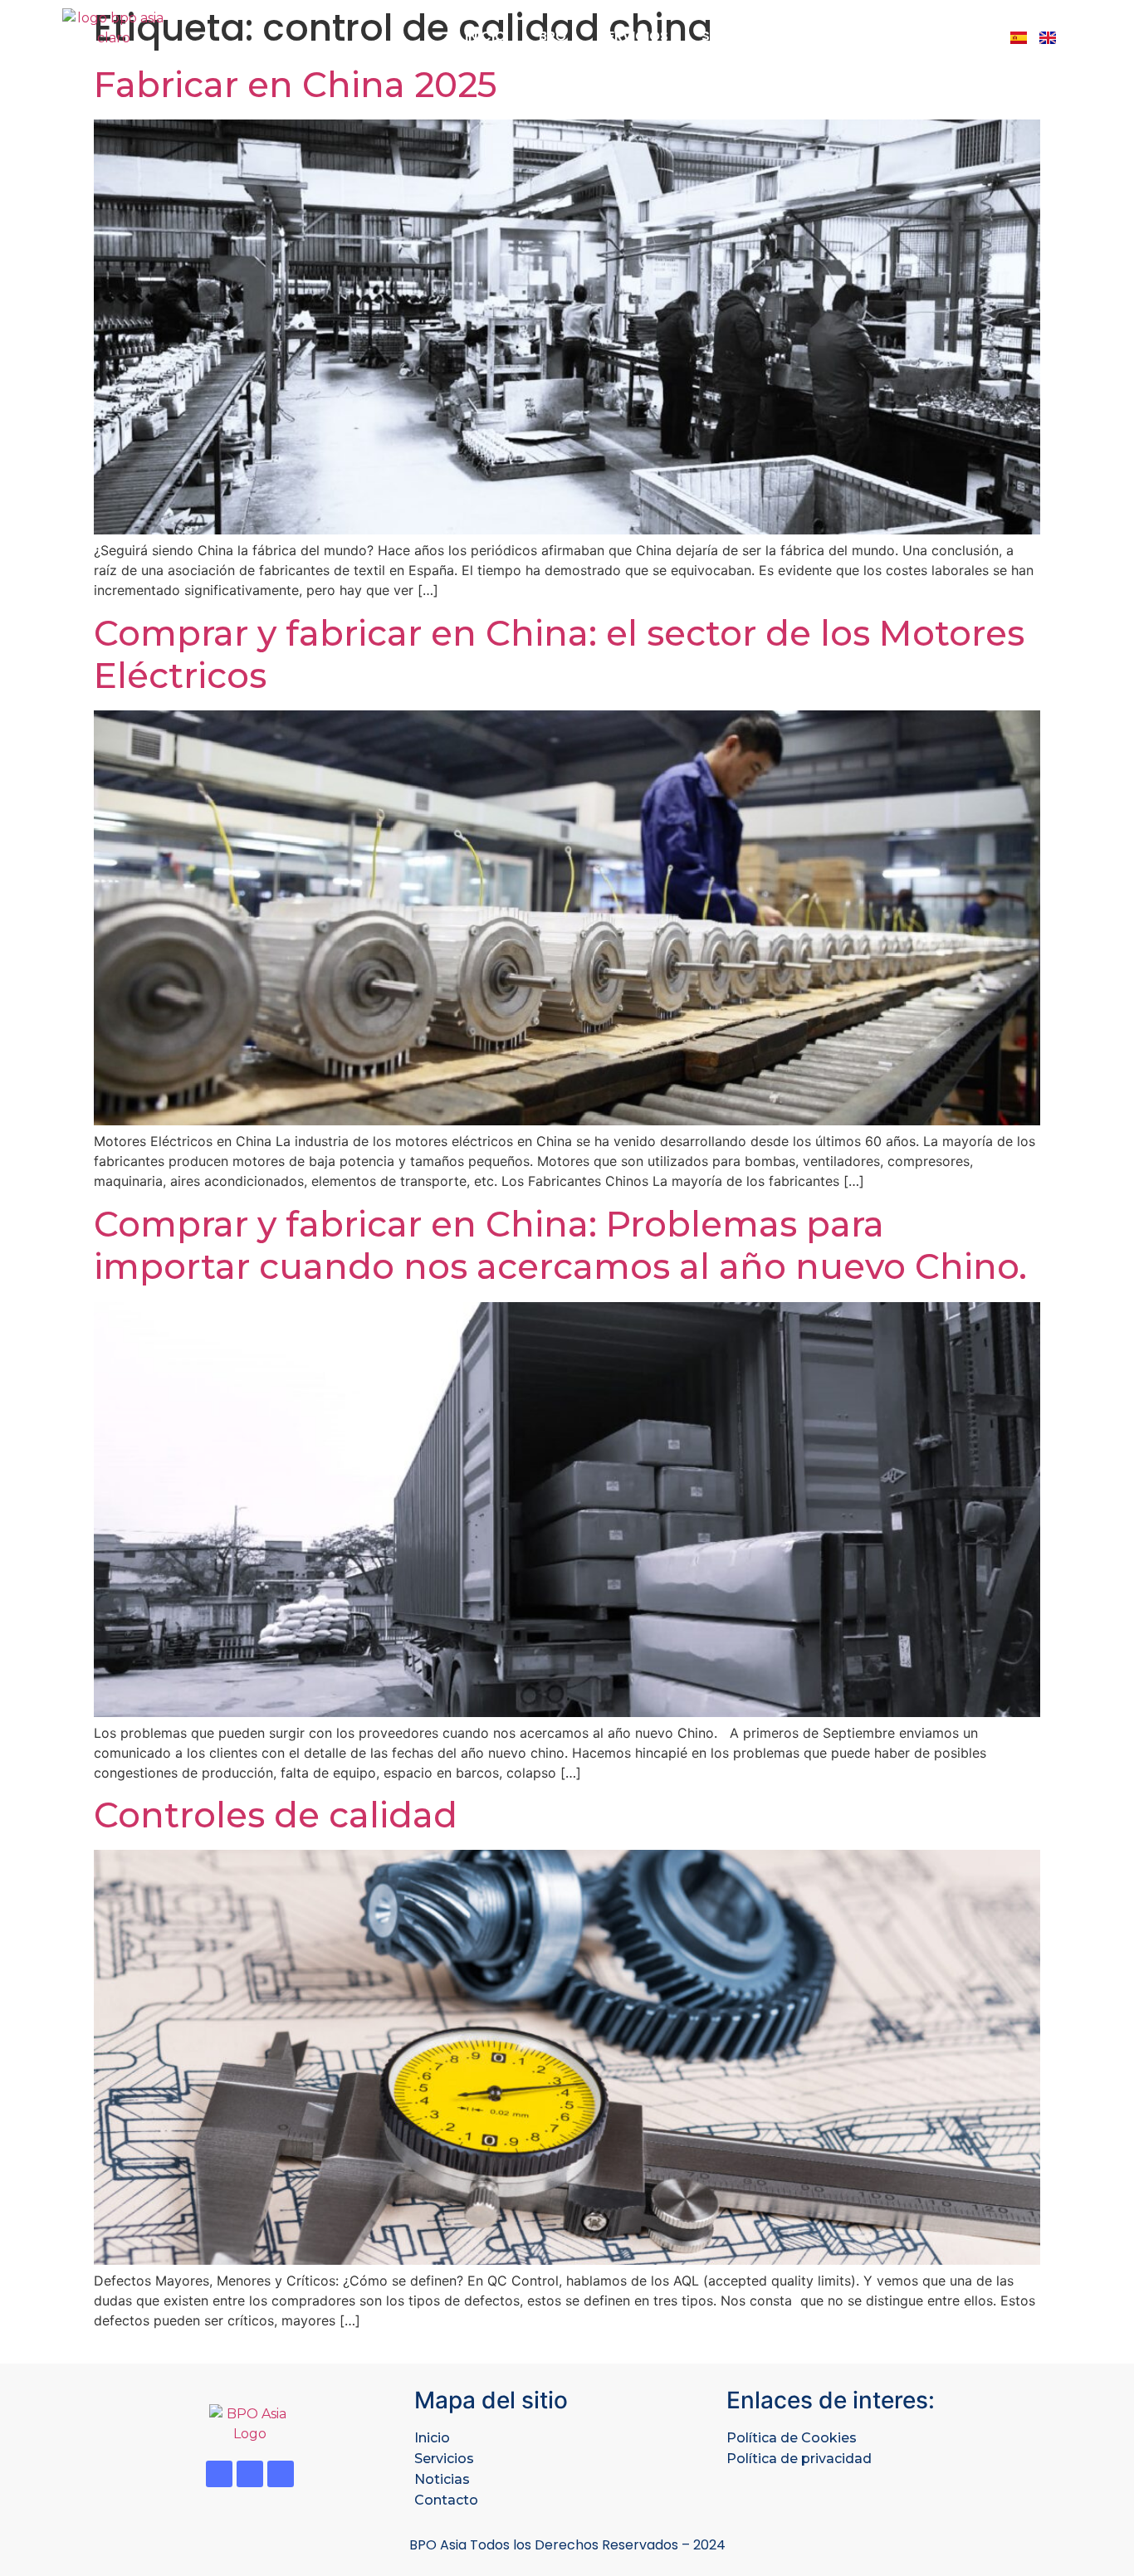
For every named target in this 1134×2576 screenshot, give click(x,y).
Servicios (634, 36)
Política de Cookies (792, 2438)
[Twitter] (219, 2474)
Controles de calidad (276, 1815)
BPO (552, 36)
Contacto (938, 36)
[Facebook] (281, 2474)
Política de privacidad (799, 2459)
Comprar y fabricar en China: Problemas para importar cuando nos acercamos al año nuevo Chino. (560, 1245)
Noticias (834, 36)
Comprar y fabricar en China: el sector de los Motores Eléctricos (559, 654)
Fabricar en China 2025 (296, 85)
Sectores (736, 36)
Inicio (485, 36)
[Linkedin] (250, 2474)
